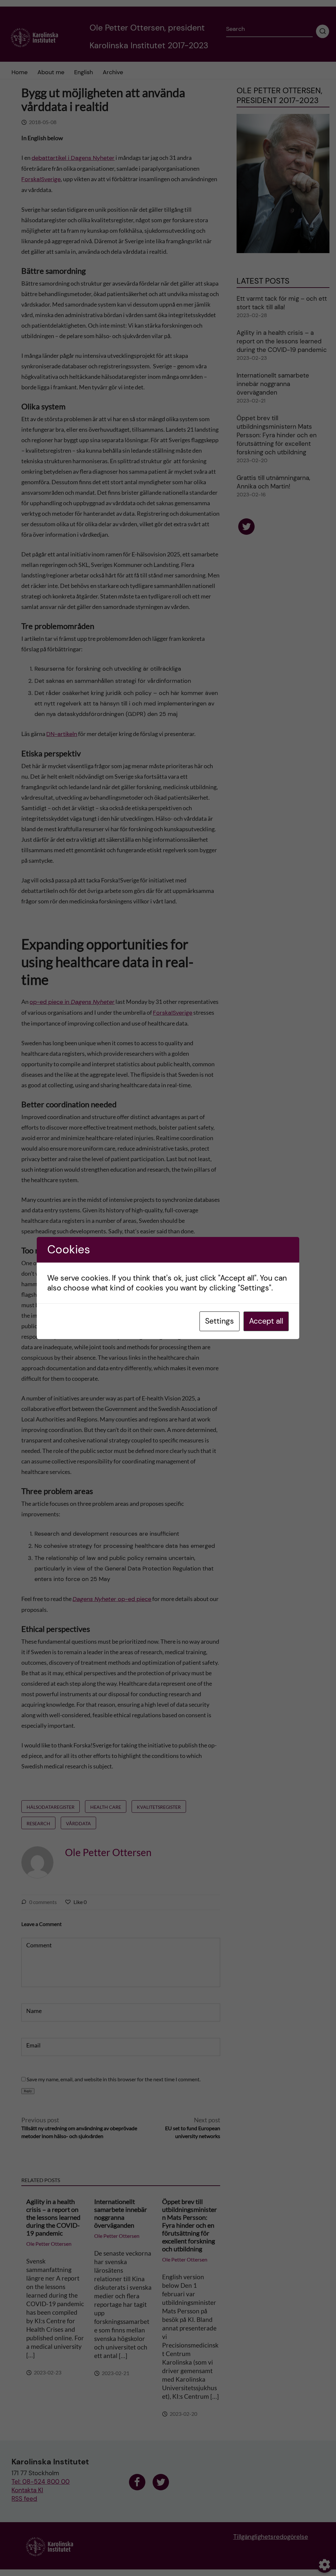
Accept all (266, 1321)
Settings (220, 1321)
